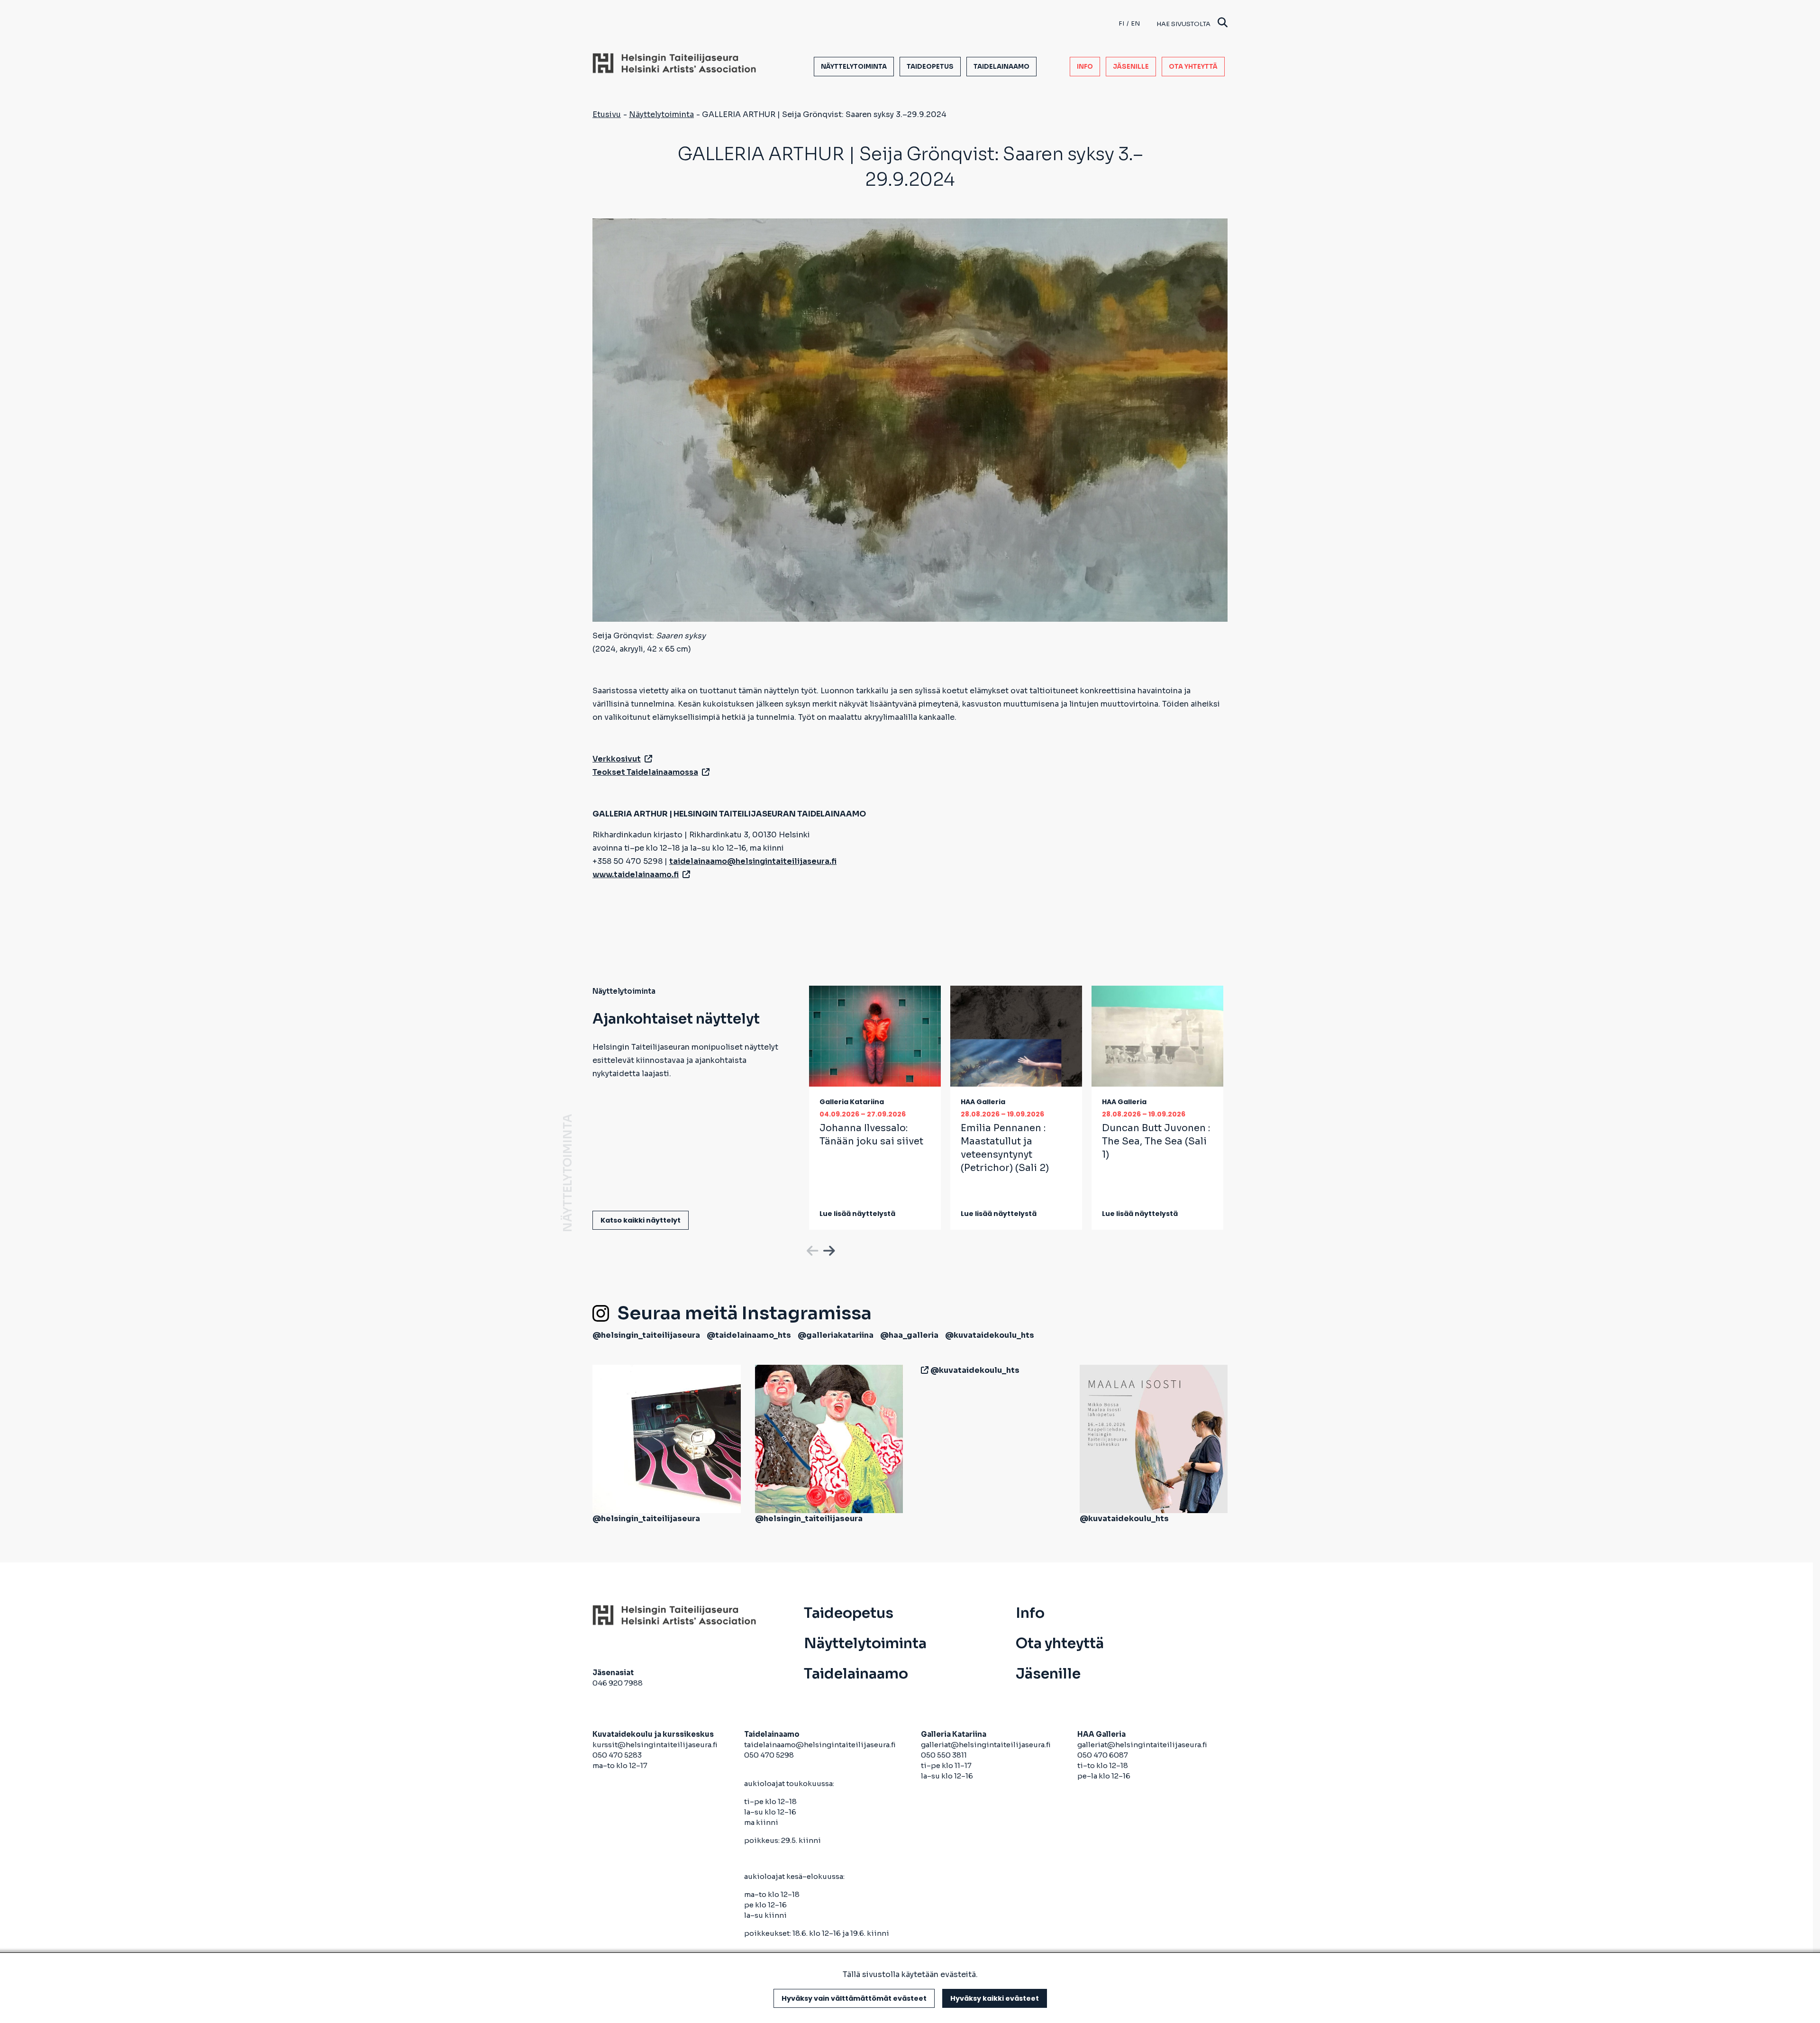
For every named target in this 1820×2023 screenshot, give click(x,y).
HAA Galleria (983, 1102)
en (1135, 23)
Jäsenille (1131, 67)
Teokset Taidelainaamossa (645, 772)
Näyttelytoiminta (854, 67)
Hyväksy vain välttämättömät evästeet (854, 1998)
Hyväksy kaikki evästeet (995, 1998)
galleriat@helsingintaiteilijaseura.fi (987, 1745)
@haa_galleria (909, 1335)
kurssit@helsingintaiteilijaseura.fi (656, 1745)
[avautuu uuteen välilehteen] (923, 1370)
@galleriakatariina (836, 1335)
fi (1121, 23)
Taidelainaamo (1001, 67)
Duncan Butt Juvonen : (1156, 1141)
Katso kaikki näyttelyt (641, 1220)
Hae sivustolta (1183, 24)
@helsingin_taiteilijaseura (646, 1335)
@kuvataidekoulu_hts (990, 1335)
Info (1085, 67)
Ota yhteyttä (1193, 67)
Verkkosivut (617, 759)
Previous (811, 1249)
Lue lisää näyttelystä (857, 1214)
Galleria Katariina (852, 1102)
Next (828, 1249)
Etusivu (607, 114)
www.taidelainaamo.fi (636, 875)
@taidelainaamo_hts (749, 1335)
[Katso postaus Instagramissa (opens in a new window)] (667, 1438)
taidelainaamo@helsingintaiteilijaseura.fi (820, 1745)
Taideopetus (930, 67)
